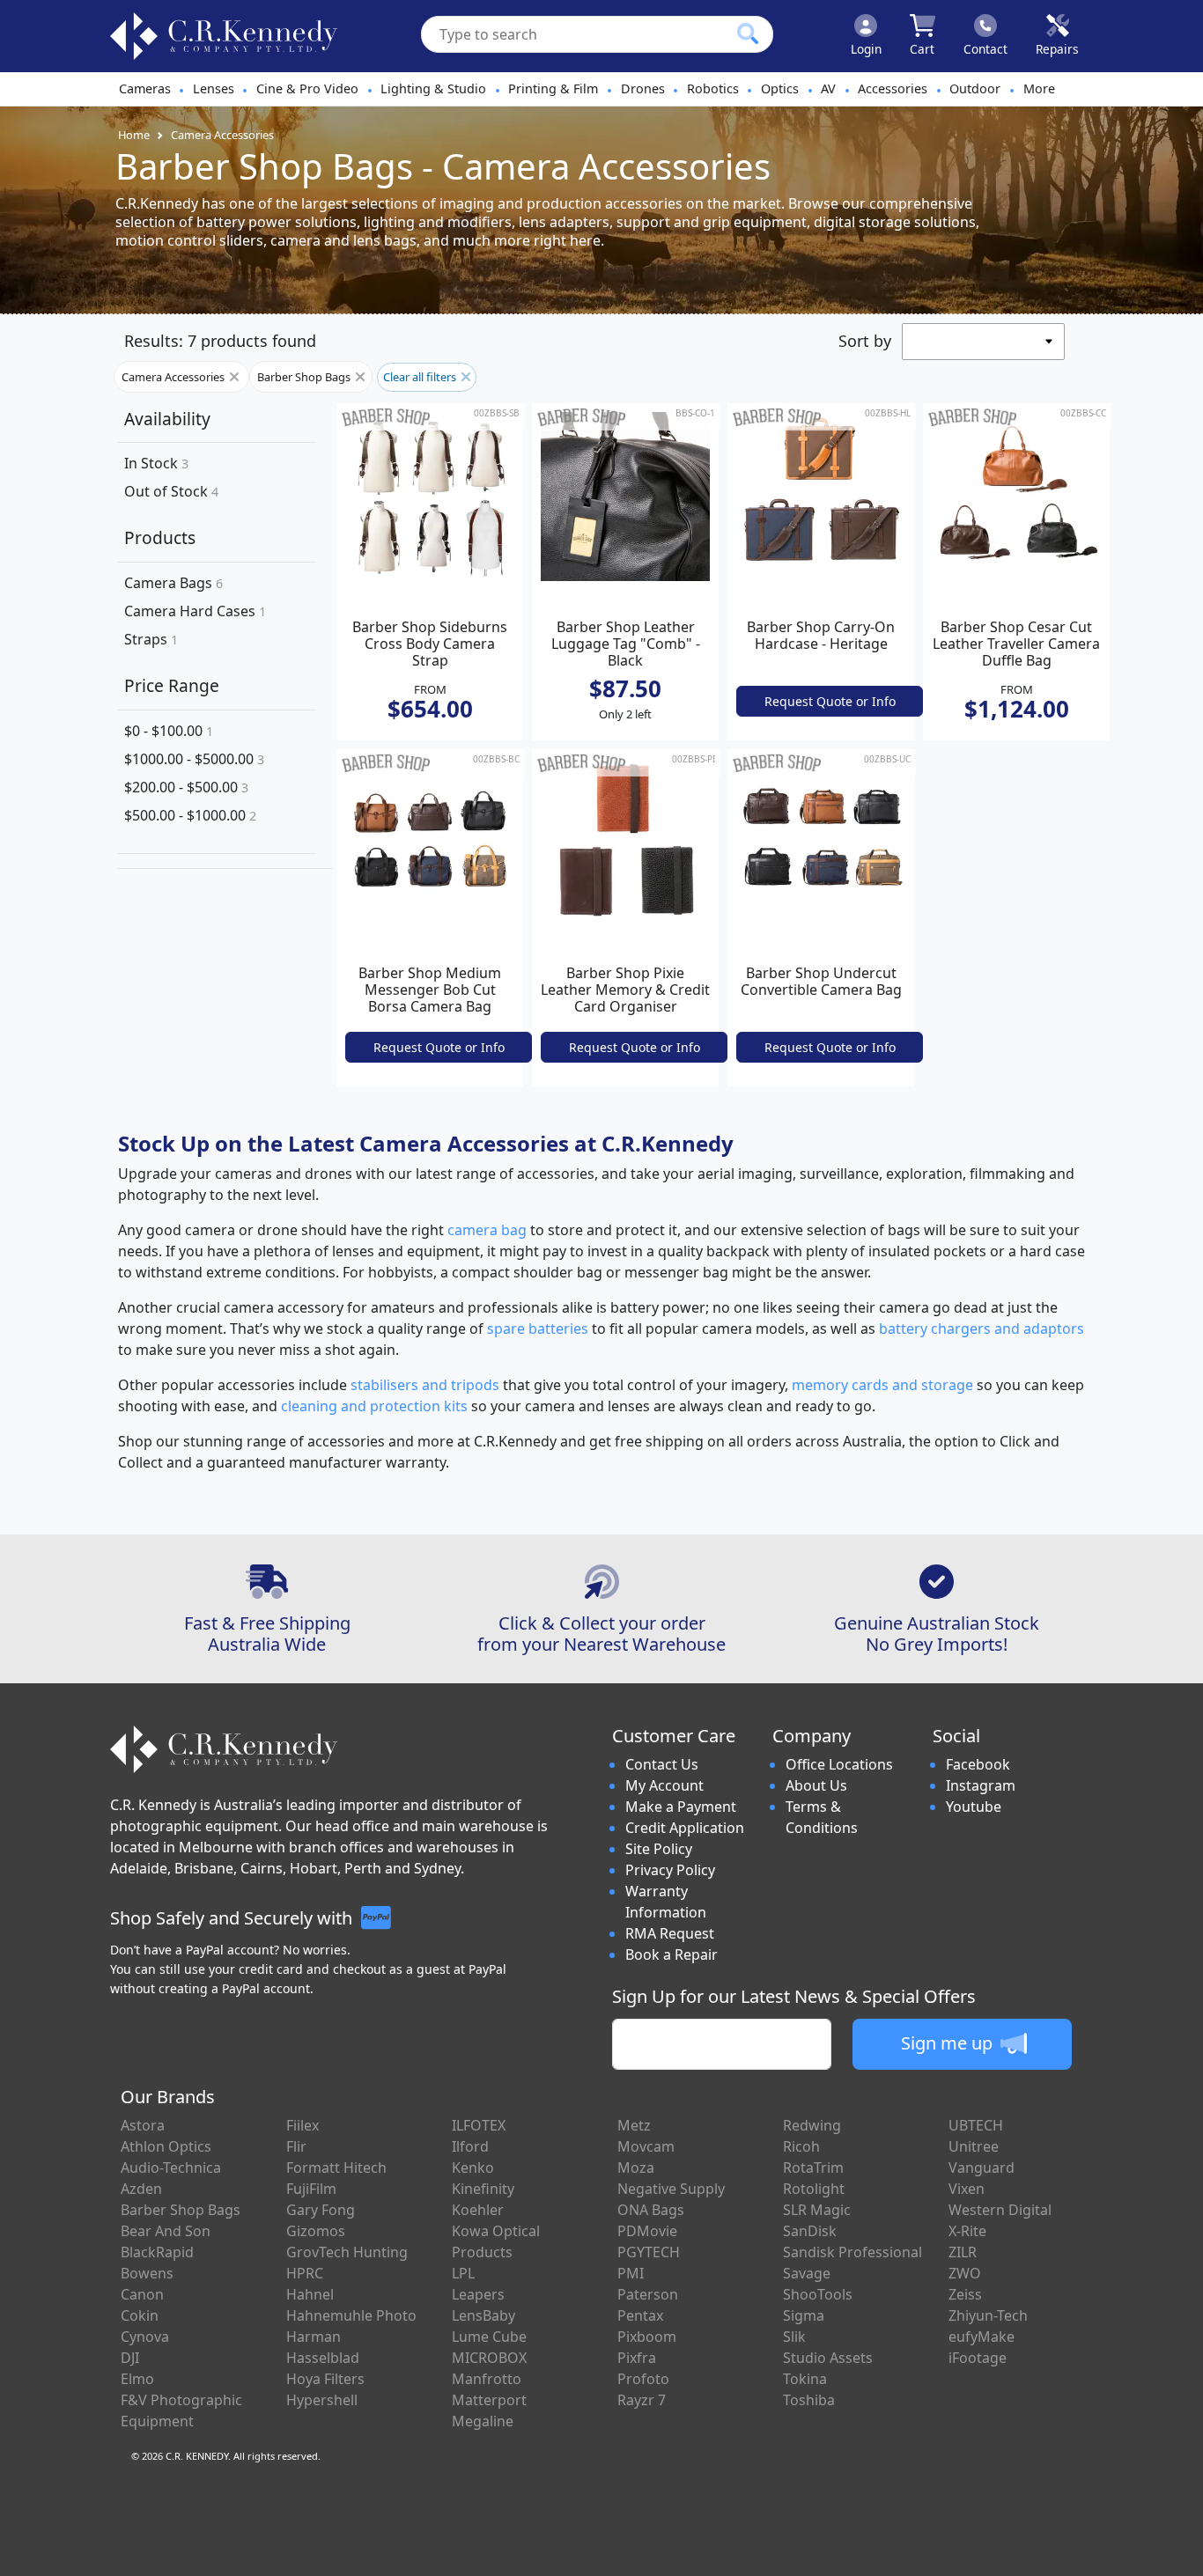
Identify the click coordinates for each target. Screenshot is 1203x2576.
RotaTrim (813, 2168)
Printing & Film (553, 88)
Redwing (812, 2125)
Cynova (145, 2337)
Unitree (974, 2146)
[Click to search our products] (748, 33)
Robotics (713, 88)
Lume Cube (489, 2337)
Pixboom (647, 2337)
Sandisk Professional (852, 2252)
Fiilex (303, 2125)
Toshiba (809, 2400)
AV (828, 88)
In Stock (156, 463)
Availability (167, 419)
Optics (780, 88)
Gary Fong (321, 2210)
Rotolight (814, 2189)
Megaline (483, 2421)
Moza (636, 2168)
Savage (807, 2273)
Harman (314, 2337)
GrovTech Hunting (347, 2252)
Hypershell (322, 2400)
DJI (130, 2358)
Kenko (473, 2168)
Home (134, 135)
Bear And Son (166, 2231)
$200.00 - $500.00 (186, 787)
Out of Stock (171, 491)
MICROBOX (489, 2358)
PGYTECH (649, 2252)
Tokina (805, 2379)
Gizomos (316, 2231)
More (1039, 88)
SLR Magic (817, 2210)
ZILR (963, 2252)
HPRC (305, 2273)
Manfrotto (487, 2379)
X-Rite (967, 2231)
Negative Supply (671, 2189)
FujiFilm (311, 2189)
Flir (296, 2146)
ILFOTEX (479, 2125)
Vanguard (982, 2168)
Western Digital (1000, 2210)
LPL (463, 2273)
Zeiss (965, 2294)
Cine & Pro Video (307, 88)
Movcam (646, 2146)
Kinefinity (483, 2189)
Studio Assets (828, 2358)
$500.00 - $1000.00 (190, 815)
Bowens (147, 2273)
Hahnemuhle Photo (351, 2315)
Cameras (145, 88)
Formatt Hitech (336, 2168)
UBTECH (976, 2125)
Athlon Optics (166, 2146)
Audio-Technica (171, 2168)
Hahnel (310, 2294)
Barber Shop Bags (305, 377)
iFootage (978, 2358)
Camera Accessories (222, 135)
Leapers (478, 2294)
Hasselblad (323, 2358)
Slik (794, 2337)
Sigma (804, 2315)
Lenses (214, 88)
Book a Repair (672, 1954)
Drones (643, 88)
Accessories (893, 88)
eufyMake (982, 2337)
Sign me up (949, 2043)
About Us (816, 1785)
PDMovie (647, 2231)
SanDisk (810, 2231)
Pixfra (637, 2358)
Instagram (981, 1785)
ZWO (965, 2273)
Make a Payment (681, 1807)
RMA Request (670, 1933)
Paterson (648, 2294)
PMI (631, 2273)
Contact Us (662, 1764)
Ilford (470, 2146)
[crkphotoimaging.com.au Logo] (224, 36)
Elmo (137, 2379)
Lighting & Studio (433, 88)
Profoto (643, 2379)
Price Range (172, 685)
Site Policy (659, 1849)
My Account (664, 1785)
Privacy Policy (670, 1870)
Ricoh (801, 2146)
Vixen (967, 2189)
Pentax (640, 2315)
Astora (143, 2125)
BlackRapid (157, 2252)
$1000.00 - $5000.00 (194, 759)
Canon (142, 2294)
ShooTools (818, 2294)
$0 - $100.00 (169, 731)
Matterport (489, 2400)
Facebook (978, 1764)
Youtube (974, 1807)
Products (160, 537)
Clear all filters (421, 377)
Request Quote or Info (830, 701)
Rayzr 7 (642, 2400)
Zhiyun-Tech (988, 2315)
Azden (141, 2189)
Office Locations (839, 1764)
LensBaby (483, 2315)
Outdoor (975, 88)
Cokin (140, 2315)
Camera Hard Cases (195, 611)
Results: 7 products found (220, 341)
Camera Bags (173, 583)
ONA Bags (651, 2210)
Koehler (478, 2210)
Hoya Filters (325, 2379)
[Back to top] (1178, 2551)
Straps (151, 639)
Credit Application (685, 1828)
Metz (634, 2125)
